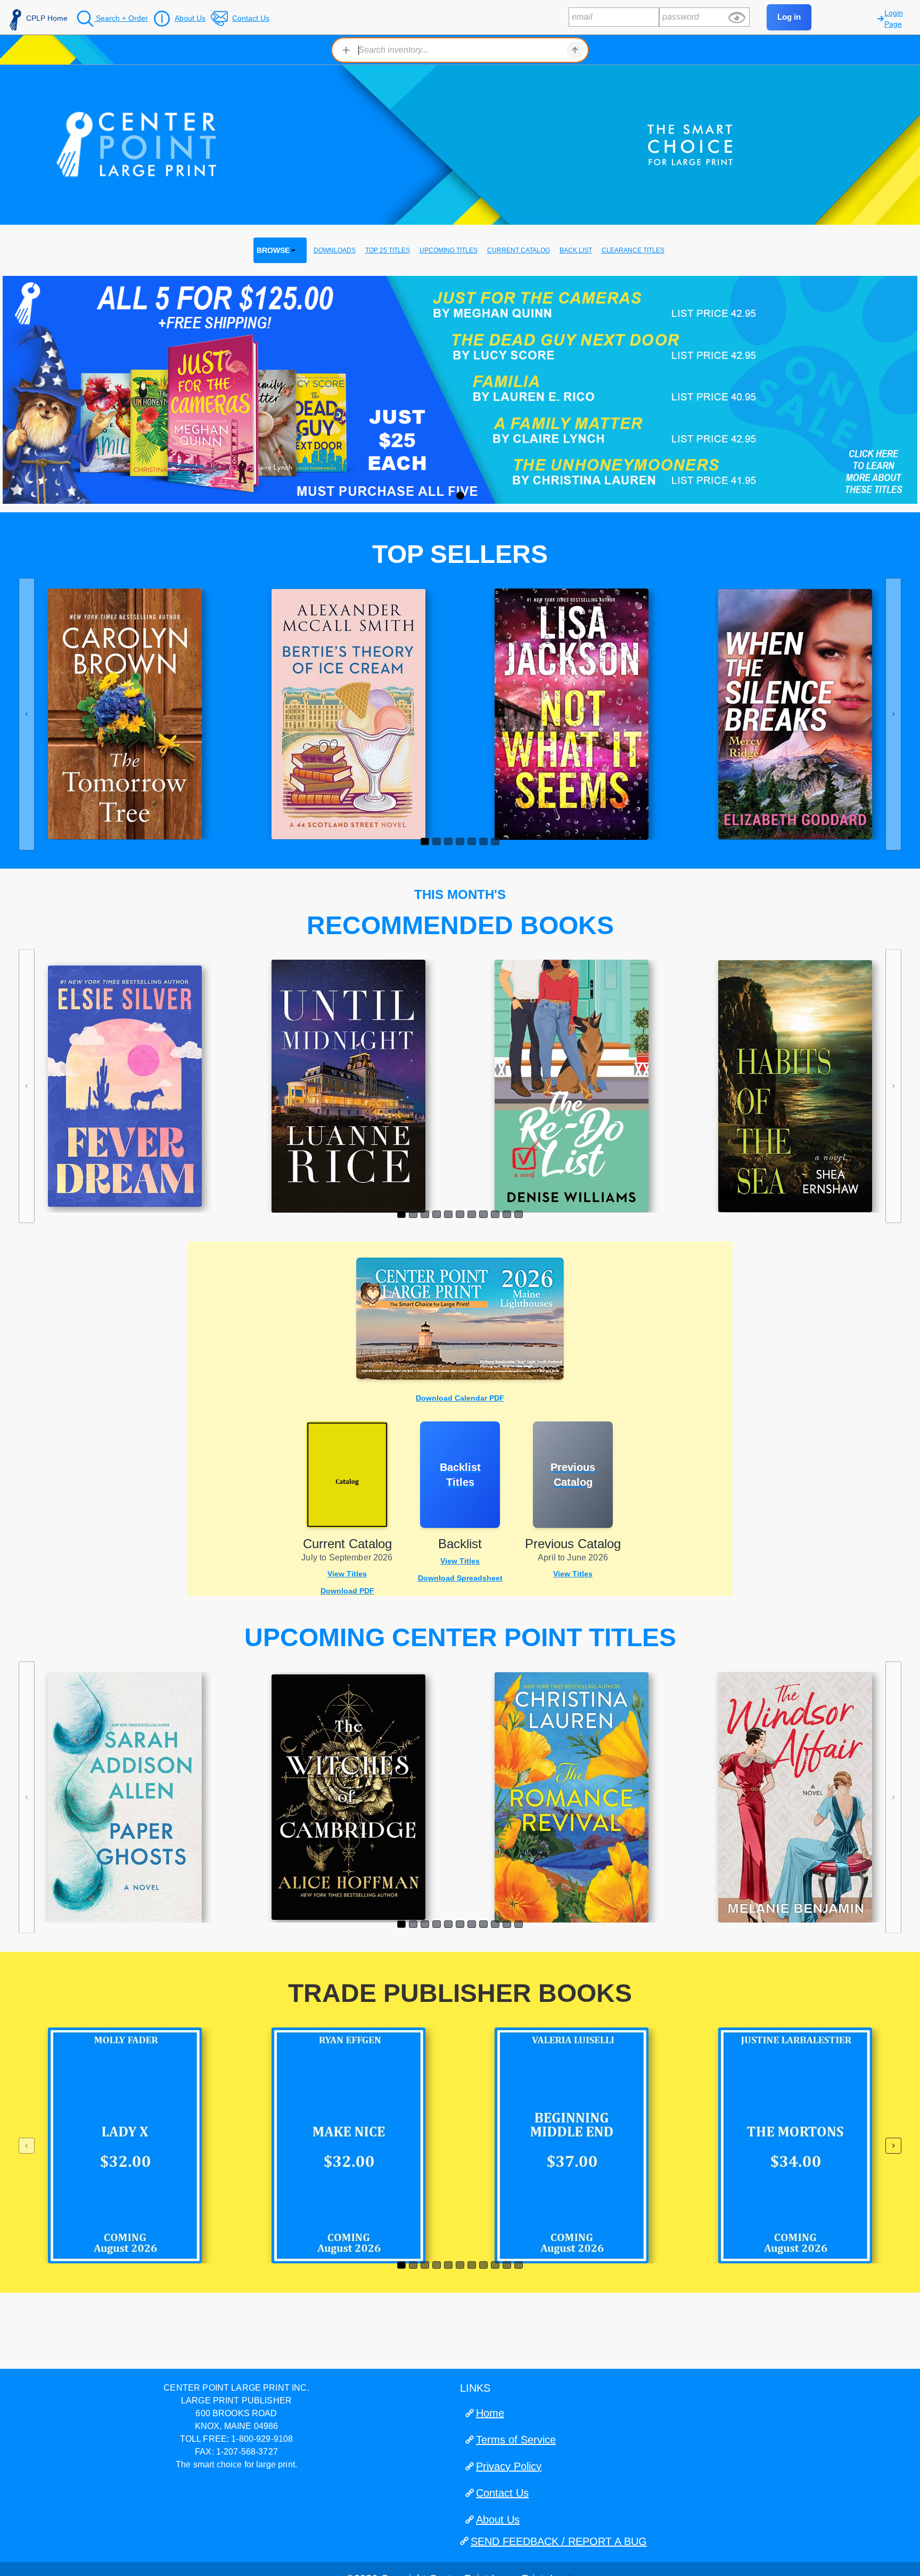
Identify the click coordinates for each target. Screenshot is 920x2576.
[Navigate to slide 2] (437, 841)
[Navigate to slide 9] (495, 1214)
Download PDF (347, 1591)
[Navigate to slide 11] (519, 1214)
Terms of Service (516, 2440)
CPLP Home (47, 18)
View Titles (347, 1574)
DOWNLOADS (335, 250)
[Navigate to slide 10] (507, 1214)
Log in (789, 17)
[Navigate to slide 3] (448, 841)
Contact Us (502, 2493)
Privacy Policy (509, 2466)
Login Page (894, 18)
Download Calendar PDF (460, 1398)
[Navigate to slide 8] (483, 1214)
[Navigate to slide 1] (425, 841)
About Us (498, 2520)
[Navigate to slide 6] (483, 841)
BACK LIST (576, 250)
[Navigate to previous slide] (27, 714)
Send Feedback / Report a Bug (559, 2541)
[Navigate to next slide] (893, 714)
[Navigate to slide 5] (472, 841)
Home (490, 2413)
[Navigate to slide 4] (460, 841)
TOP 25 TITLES (388, 250)
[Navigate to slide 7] (495, 841)
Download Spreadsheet (460, 1578)
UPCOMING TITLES (449, 250)
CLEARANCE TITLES (633, 250)
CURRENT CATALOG (519, 250)
